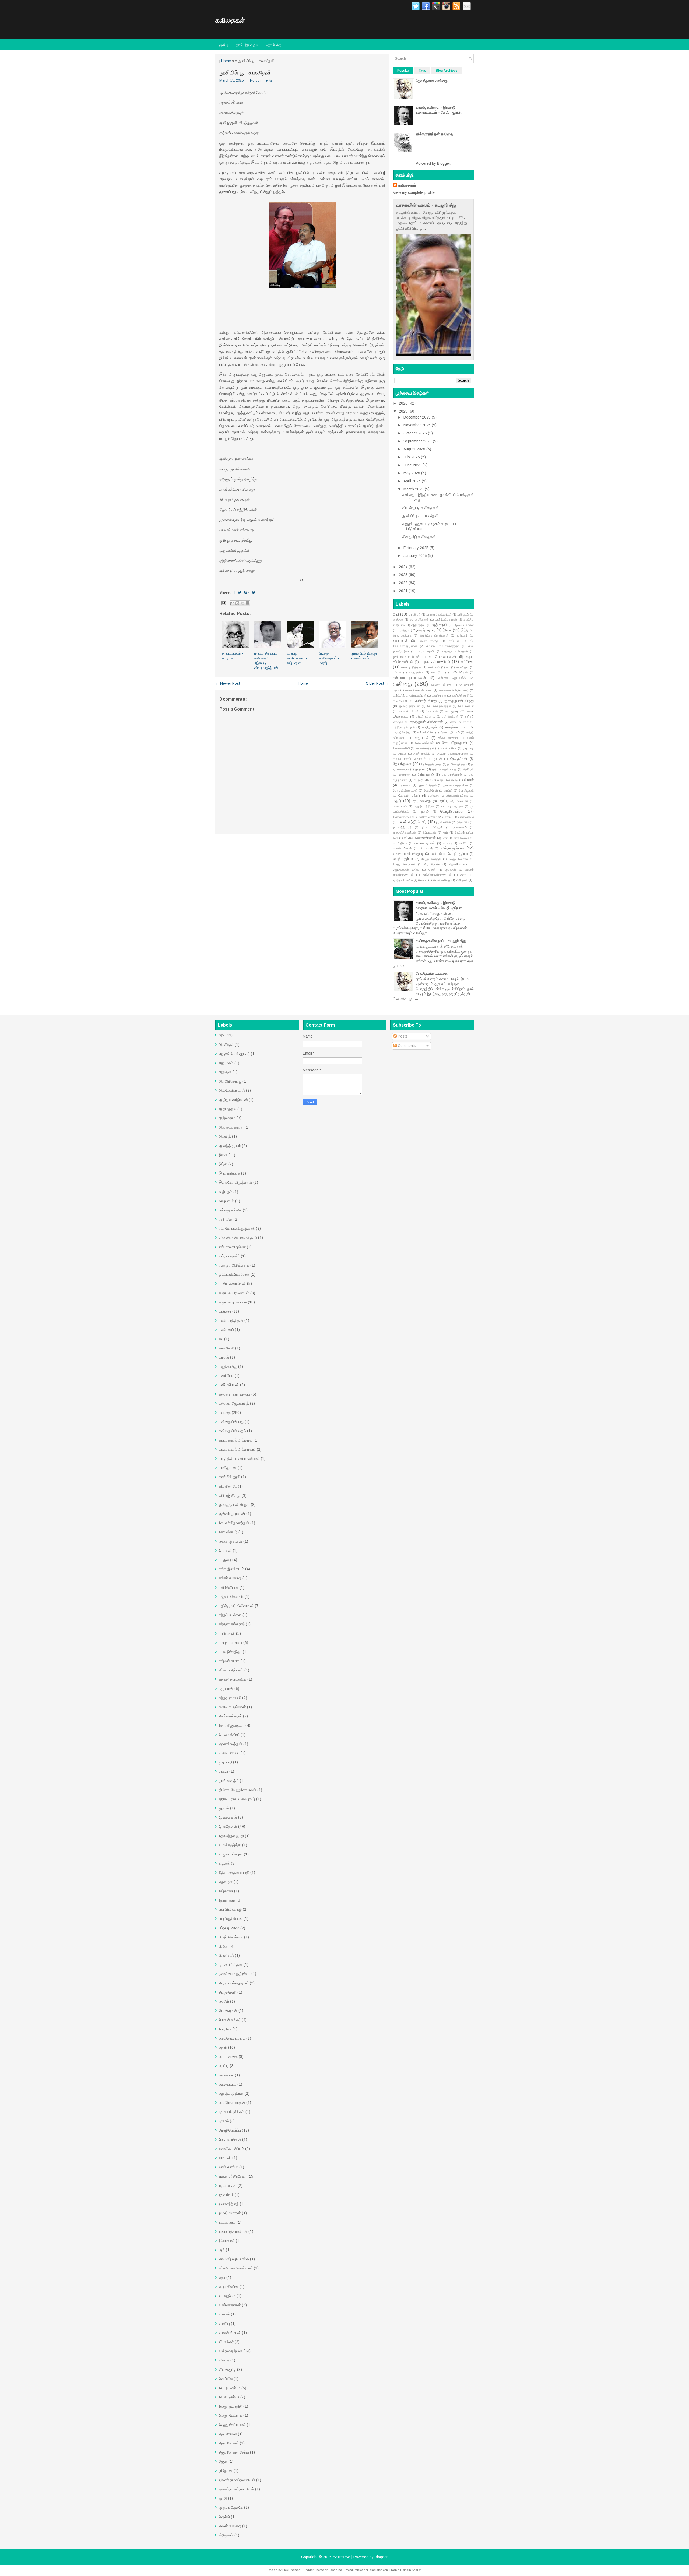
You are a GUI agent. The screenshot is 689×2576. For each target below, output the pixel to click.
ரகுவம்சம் (463, 822)
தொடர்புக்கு (274, 45)
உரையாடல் (400, 641)
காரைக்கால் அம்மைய (419, 690)
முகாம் (425, 811)
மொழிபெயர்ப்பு (451, 811)
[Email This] (232, 603)
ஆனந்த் (402, 630)
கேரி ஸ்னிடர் (466, 706)
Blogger (444, 163)
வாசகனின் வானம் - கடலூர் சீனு (426, 205)
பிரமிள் (469, 780)
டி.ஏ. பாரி (468, 748)
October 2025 (415, 433)
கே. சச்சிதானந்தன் (439, 706)
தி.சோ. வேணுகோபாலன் (453, 754)
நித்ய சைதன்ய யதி (445, 769)
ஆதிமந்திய (418, 625)
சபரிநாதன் (429, 727)
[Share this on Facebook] (234, 592)
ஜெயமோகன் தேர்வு (406, 870)
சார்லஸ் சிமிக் (426, 732)
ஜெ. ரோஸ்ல (432, 864)
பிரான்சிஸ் (405, 785)
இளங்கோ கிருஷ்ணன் (434, 635)
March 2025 (414, 489)
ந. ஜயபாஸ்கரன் (231, 1854)
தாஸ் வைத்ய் (422, 754)
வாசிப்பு (464, 843)
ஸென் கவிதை (442, 880)
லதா (445, 838)
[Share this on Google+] (247, 592)
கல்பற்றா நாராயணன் (409, 678)
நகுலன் (420, 769)
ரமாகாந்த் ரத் (402, 827)
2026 (403, 403)
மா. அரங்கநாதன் (452, 806)
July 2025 (412, 457)
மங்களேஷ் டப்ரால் (457, 796)
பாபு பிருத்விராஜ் (231, 1918)
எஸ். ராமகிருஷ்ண (232, 1247)
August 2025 (414, 449)
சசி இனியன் (450, 716)
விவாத (397, 854)
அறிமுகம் (463, 614)
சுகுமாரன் (422, 738)
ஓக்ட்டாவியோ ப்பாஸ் (406, 657)
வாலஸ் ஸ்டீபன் (402, 848)
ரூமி (445, 832)
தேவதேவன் (402, 764)
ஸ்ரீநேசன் (462, 880)
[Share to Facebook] (248, 603)
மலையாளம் (400, 806)
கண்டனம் (434, 667)
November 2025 (417, 425)
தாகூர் (402, 754)
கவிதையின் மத (441, 685)
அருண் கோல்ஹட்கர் (439, 614)
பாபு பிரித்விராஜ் (452, 775)
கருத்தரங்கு (416, 672)
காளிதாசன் (439, 695)
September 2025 (418, 441)
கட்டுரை (467, 662)
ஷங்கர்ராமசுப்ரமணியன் (437, 875)
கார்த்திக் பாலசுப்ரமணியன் (410, 695)
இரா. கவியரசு (402, 635)
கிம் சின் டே (401, 701)
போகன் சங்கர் (409, 796)
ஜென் (432, 870)
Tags (422, 71)
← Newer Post (228, 683)
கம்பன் (397, 672)
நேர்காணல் (426, 775)
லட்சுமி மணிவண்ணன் (420, 838)
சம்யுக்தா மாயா (456, 727)
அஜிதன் (398, 620)
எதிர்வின (454, 641)
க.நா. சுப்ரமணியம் (435, 662)
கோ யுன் (432, 711)
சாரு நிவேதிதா (402, 732)
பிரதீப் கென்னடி (447, 780)
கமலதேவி (462, 667)
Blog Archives (447, 71)
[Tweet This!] (240, 592)
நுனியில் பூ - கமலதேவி (245, 72)
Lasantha (335, 2570)
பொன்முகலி (466, 790)
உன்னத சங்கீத (428, 641)
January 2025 (415, 556)
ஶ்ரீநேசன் (450, 870)
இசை (447, 630)
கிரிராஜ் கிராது (426, 701)
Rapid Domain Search (406, 2570)
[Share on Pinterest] (253, 592)
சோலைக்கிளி (401, 748)
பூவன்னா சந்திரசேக (456, 785)
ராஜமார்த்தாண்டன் (405, 832)
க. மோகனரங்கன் (443, 657)
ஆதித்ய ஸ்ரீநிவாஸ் (233, 1100)
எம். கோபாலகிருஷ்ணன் (237, 1228)
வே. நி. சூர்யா (458, 854)
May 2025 (412, 473)
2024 (403, 567)
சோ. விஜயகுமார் (455, 743)
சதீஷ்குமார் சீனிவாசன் (426, 722)
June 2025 (412, 465)
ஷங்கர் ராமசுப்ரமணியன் (237, 2480)
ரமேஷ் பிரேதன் (432, 827)
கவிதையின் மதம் (232, 1431)
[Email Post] (223, 603)
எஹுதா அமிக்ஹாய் (455, 651)
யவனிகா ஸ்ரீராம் (427, 817)
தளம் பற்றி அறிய (247, 45)
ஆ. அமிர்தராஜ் (419, 620)
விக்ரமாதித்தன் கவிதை (434, 134)
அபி (396, 614)
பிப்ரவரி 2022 (422, 780)
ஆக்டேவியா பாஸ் (446, 620)
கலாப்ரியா (437, 672)
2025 (403, 411)
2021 (403, 591)
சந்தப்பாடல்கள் (459, 722)
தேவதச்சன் (459, 759)
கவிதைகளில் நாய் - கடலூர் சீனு (441, 941)
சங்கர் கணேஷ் (426, 716)
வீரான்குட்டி (415, 854)
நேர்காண (405, 775)
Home (226, 61)
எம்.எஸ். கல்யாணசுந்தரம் (443, 646)
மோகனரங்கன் (402, 817)
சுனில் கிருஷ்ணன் (232, 1707)
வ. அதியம (400, 843)
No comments (261, 80)
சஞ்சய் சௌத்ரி (231, 1597)
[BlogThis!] (237, 603)
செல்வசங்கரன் (424, 743)
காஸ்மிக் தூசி (460, 695)
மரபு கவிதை (421, 801)
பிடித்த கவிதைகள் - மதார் (329, 658)
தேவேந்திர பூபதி (431, 764)
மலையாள (462, 801)
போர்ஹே (433, 796)
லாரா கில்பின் (461, 838)
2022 (403, 583)
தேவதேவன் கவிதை (432, 81)
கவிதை (402, 684)
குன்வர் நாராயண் (409, 706)
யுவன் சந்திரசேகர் (412, 822)
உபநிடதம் (462, 635)
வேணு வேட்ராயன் (404, 864)
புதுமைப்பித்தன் (427, 785)
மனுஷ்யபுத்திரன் (424, 806)
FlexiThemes (291, 2570)
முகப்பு (224, 45)
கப (448, 667)
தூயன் (438, 759)
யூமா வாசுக (444, 822)
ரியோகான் (429, 832)
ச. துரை (452, 711)
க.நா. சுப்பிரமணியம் (234, 1293)
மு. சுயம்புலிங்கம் (231, 2112)
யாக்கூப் (448, 817)
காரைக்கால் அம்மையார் (454, 690)
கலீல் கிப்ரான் (460, 672)
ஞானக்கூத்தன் (425, 748)
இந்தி (465, 630)
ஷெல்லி (423, 880)
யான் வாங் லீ (466, 817)
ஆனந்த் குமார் (424, 630)
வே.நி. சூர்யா (403, 859)
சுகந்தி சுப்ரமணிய (232, 1679)
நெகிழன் (468, 769)
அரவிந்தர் (414, 614)
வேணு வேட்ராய (458, 859)
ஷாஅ (464, 875)
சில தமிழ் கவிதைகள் (419, 537)
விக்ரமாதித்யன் (453, 848)
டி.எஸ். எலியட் (449, 748)
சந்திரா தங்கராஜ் (404, 727)
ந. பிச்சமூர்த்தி (456, 764)
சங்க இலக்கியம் (231, 1569)
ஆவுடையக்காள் (464, 625)
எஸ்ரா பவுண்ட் (426, 651)
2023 (403, 575)
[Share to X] (242, 603)
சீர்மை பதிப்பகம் (450, 732)
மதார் (397, 801)
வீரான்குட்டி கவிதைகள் (421, 508)
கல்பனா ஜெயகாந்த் (452, 678)
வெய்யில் (436, 854)
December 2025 (417, 417)
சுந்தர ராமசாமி (448, 738)
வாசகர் (447, 843)
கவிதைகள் (230, 20)
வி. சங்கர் (426, 848)
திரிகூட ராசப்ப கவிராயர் (409, 759)
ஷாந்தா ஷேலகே (403, 880)
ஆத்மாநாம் (440, 625)
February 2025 (416, 548)
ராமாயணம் (460, 827)
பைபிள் (448, 790)
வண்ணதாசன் (425, 843)
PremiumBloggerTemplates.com (367, 2570)
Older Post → (377, 683)
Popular (403, 71)
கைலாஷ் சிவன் (408, 711)
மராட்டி (444, 801)
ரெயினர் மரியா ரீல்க (234, 2259)
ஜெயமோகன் (458, 864)
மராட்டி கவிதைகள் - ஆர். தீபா (297, 658)
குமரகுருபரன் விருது (459, 701)
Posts (402, 1036)
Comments (406, 1046)
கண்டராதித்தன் (411, 667)
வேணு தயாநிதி (431, 859)
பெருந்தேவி (431, 790)
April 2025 (412, 481)
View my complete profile (414, 192)
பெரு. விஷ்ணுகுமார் (405, 790)
